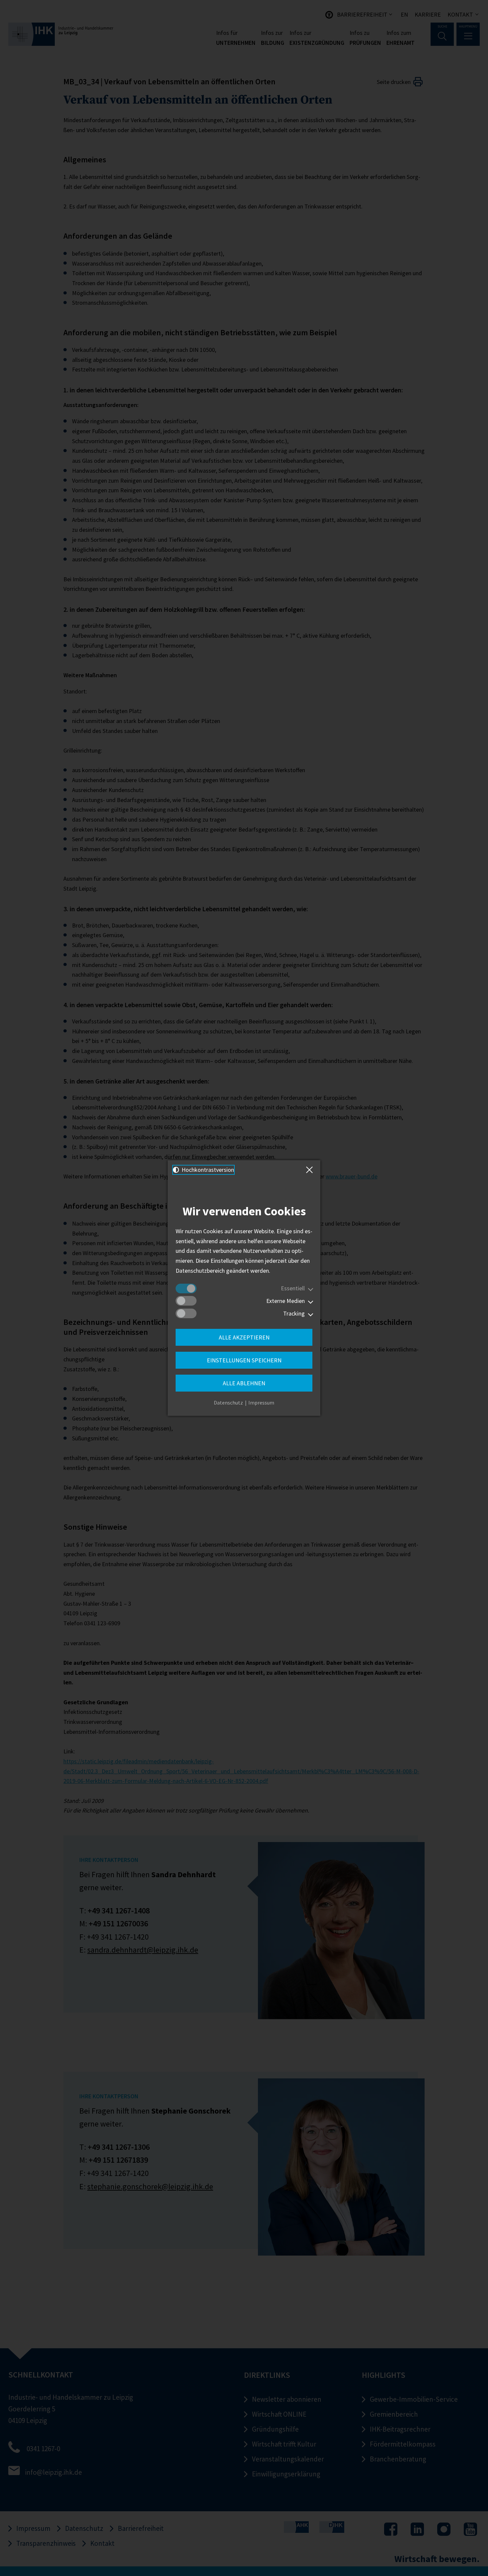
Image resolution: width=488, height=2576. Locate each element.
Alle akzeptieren (244, 1337)
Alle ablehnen (244, 1383)
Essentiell (293, 1288)
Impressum (261, 1403)
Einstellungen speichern (244, 1360)
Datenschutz (228, 1403)
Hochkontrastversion (207, 1170)
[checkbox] (186, 1288)
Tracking (294, 1313)
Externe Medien (285, 1301)
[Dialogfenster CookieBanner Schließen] (311, 1170)
